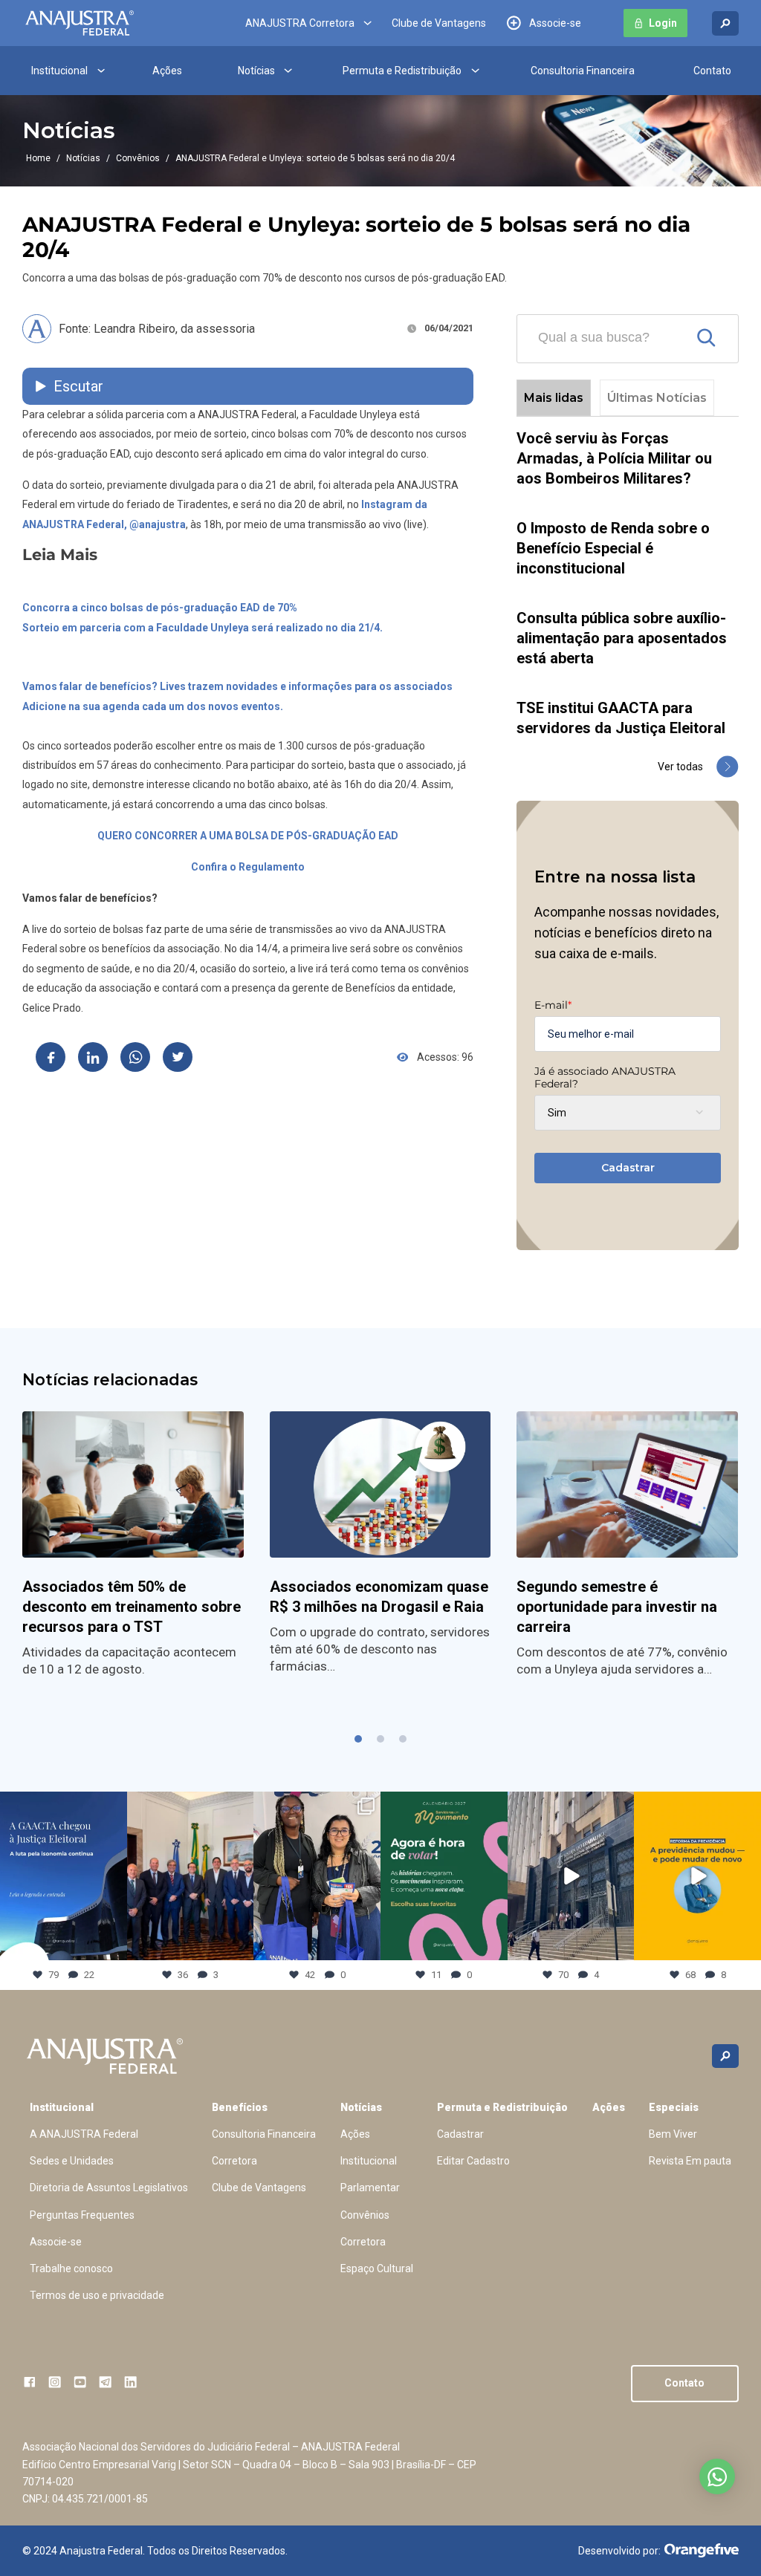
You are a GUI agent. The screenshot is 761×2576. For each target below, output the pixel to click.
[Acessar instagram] (55, 2382)
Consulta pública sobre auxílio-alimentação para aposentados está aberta (622, 638)
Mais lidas (554, 398)
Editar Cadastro (473, 2161)
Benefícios (240, 2107)
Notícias (256, 71)
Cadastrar (628, 1168)
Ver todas (680, 767)
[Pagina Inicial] (80, 23)
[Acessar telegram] (105, 2382)
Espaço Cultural (377, 2268)
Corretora (234, 2161)
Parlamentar (370, 2188)
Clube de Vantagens (439, 23)
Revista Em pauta (690, 2161)
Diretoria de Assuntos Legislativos (109, 2188)
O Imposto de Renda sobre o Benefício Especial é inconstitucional (613, 548)
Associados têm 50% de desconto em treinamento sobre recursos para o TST (132, 1607)
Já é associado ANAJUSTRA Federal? (605, 1077)
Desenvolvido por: (619, 2551)
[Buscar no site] (725, 23)
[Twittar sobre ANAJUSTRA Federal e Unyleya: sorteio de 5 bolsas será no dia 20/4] (178, 1057)
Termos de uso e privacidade (97, 2295)
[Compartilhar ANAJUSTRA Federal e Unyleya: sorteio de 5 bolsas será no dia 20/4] (51, 1057)
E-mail (553, 1005)
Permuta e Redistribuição (402, 71)
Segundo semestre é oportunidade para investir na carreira (617, 1607)
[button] (358, 1739)
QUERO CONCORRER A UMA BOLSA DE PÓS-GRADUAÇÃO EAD (248, 836)
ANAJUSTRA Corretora (300, 23)
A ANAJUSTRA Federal (84, 2134)
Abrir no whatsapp (717, 2476)
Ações (167, 71)
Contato (712, 71)
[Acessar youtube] (80, 2382)
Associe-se (555, 23)
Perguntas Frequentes (82, 2215)
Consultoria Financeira (583, 71)
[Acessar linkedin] (130, 2382)
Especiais (674, 2107)
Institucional (59, 71)
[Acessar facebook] (29, 2382)
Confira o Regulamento (248, 867)
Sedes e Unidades (72, 2161)
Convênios (138, 158)
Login (663, 23)
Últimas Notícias (657, 398)
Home (38, 158)
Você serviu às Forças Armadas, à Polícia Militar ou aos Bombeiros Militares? (614, 458)
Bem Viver (673, 2134)
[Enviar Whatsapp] (135, 1057)
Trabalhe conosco (71, 2268)
